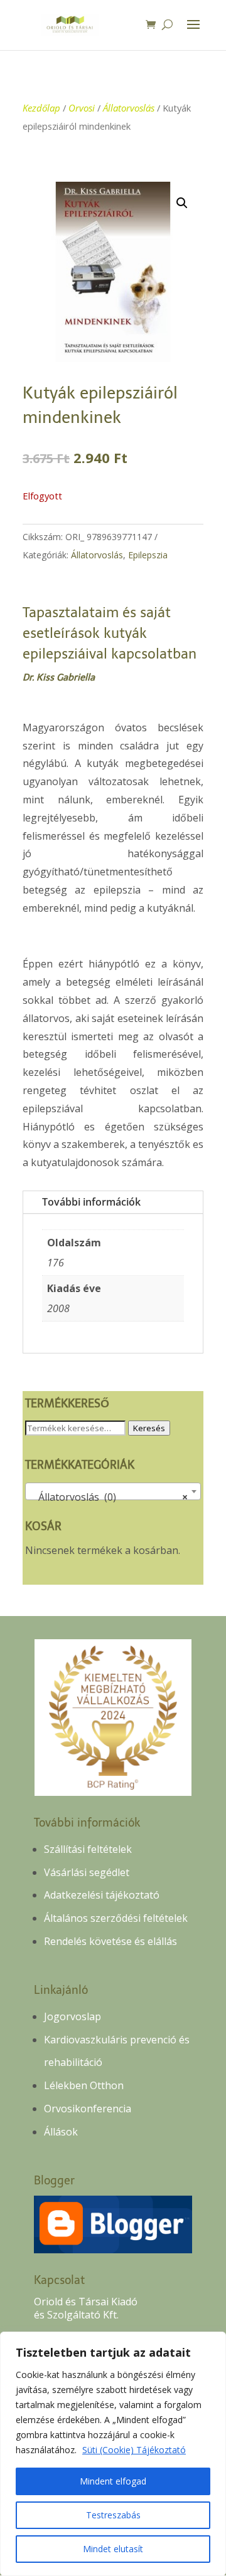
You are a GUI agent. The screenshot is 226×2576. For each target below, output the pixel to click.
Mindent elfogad (113, 2481)
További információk (91, 1202)
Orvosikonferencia (88, 2109)
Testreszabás (113, 2515)
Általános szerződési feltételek (116, 1918)
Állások (61, 2132)
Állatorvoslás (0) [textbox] (110, 1497)
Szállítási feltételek (88, 1849)
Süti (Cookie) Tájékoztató (134, 2450)
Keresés (149, 1428)
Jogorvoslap (73, 2016)
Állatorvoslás (129, 108)
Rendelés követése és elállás (110, 1941)
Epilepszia (148, 555)
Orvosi (82, 108)
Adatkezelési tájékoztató (102, 1895)
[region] (113, 2454)
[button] (182, 203)
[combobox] (113, 1491)
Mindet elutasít (113, 2549)
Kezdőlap (41, 108)
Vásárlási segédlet (87, 1872)
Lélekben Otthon (84, 2085)
